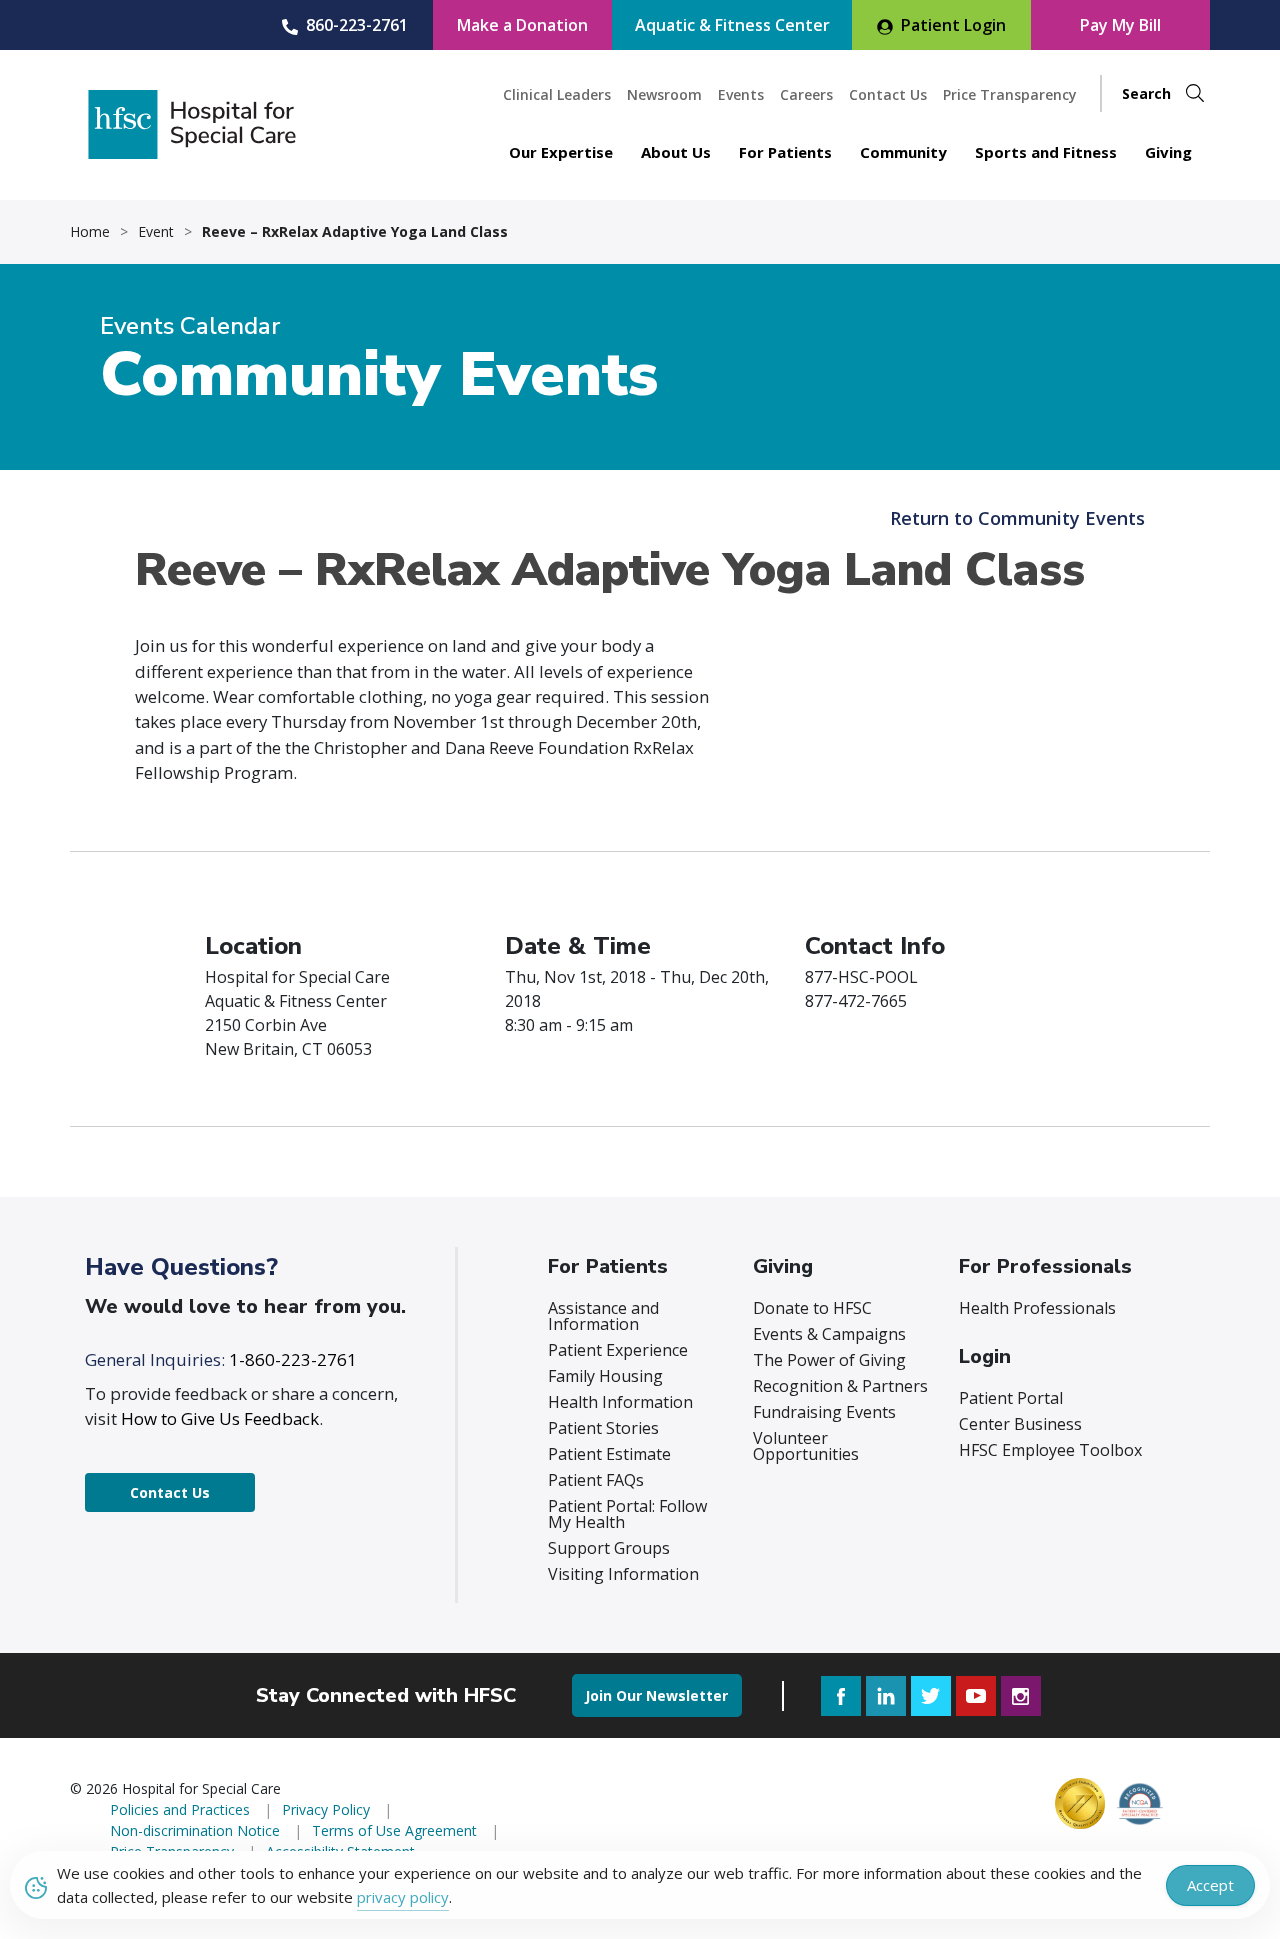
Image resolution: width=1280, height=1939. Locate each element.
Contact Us (888, 94)
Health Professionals (1037, 1308)
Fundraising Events (824, 1412)
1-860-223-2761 (293, 1359)
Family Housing (605, 1376)
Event (156, 232)
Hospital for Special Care (192, 124)
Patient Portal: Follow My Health (627, 1514)
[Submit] (1195, 93)
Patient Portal (1011, 1398)
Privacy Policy (326, 1809)
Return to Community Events (1017, 518)
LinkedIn (886, 1696)
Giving (1168, 152)
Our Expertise (561, 152)
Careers (806, 94)
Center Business (1020, 1424)
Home (90, 232)
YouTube (976, 1696)
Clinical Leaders (557, 94)
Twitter (931, 1696)
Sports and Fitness (1046, 152)
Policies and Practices (180, 1809)
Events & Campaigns (829, 1334)
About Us (676, 152)
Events (741, 94)
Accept (1210, 1885)
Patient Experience (618, 1350)
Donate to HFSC (812, 1308)
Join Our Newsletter (656, 1695)
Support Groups (609, 1548)
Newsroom (664, 94)
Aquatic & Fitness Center (732, 25)
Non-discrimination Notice (195, 1830)
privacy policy (403, 1897)
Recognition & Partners (840, 1386)
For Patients (785, 152)
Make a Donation (522, 25)
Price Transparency (1010, 94)
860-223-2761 (357, 25)
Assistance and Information (603, 1316)
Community (903, 152)
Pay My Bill (1120, 25)
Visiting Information (623, 1574)
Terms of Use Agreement (394, 1830)
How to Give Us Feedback (220, 1418)
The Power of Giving (829, 1360)
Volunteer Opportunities (806, 1446)
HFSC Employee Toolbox (1050, 1450)
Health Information (620, 1402)
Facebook (841, 1696)
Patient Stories (603, 1428)
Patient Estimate (609, 1454)
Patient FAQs (596, 1480)
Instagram (1021, 1696)
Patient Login (953, 25)
